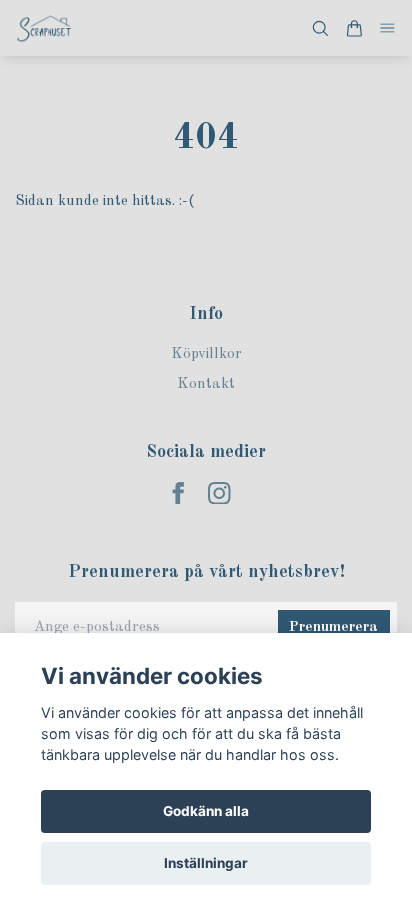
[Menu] (388, 28)
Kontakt (206, 384)
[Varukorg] (354, 28)
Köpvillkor (206, 354)
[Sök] (320, 28)
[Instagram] (219, 493)
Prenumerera (333, 627)
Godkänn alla (206, 811)
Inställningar (206, 863)
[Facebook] (178, 493)
